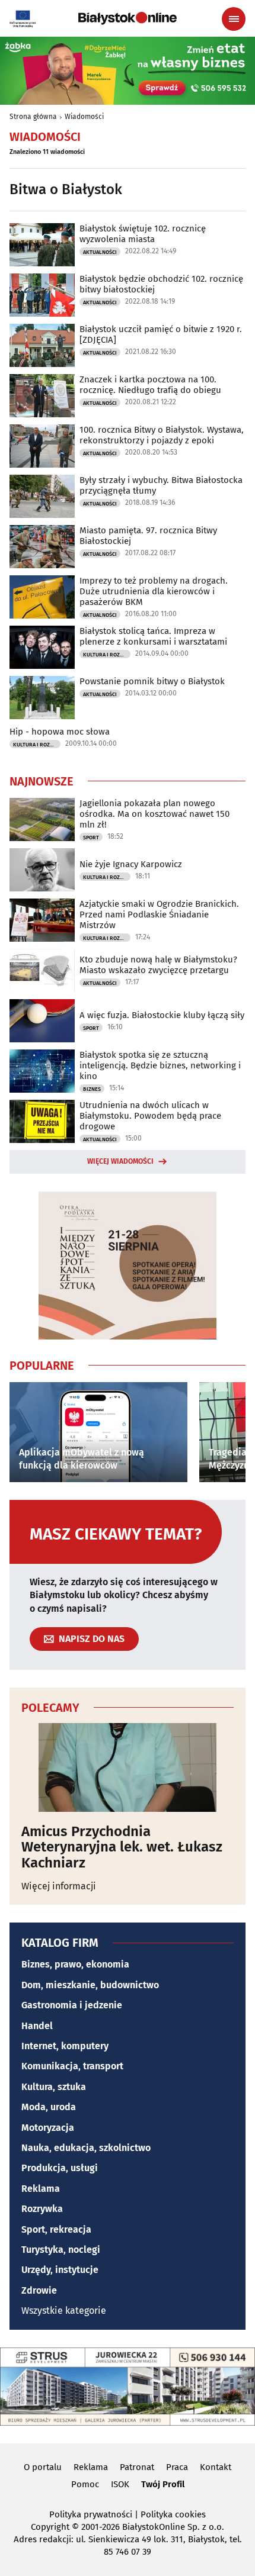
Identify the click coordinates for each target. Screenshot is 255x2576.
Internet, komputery (65, 2046)
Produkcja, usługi (60, 2168)
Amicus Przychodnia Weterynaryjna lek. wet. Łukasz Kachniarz (122, 1847)
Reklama (41, 2189)
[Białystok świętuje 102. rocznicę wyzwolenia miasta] (42, 245)
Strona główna (33, 117)
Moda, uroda (49, 2107)
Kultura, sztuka (54, 2087)
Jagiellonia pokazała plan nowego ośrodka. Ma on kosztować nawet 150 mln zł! (154, 814)
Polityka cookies (173, 2514)
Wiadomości (84, 117)
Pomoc (85, 2484)
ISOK (120, 2484)
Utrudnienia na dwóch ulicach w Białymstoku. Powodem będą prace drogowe (150, 1116)
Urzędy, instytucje (60, 2270)
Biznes (92, 1089)
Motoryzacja (48, 2128)
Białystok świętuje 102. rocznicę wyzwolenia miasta (143, 234)
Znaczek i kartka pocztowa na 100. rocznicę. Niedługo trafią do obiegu (150, 385)
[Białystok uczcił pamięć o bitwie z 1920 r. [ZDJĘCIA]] (42, 345)
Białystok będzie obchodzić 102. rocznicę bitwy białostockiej (161, 284)
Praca (177, 2467)
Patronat (137, 2467)
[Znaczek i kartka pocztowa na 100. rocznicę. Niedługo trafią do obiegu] (42, 396)
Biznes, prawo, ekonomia (75, 1964)
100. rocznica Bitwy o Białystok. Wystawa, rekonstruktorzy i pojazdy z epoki (162, 435)
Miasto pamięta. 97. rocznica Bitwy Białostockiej (148, 536)
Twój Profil (163, 2484)
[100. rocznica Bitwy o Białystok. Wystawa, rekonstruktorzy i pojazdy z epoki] (42, 446)
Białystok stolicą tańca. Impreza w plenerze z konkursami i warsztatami (153, 636)
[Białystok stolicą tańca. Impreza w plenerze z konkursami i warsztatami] (42, 647)
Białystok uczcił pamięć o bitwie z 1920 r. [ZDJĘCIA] (161, 334)
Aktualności (100, 252)
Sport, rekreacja (56, 2229)
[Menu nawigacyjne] (234, 19)
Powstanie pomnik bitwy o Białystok (152, 681)
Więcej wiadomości (120, 1161)
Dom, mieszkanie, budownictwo (90, 1985)
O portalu (43, 2467)
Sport (91, 838)
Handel (37, 2026)
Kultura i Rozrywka (107, 655)
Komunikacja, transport (72, 2066)
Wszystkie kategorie (64, 2311)
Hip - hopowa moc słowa (60, 732)
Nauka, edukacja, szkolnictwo (86, 2148)
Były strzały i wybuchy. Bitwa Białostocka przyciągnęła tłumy (161, 485)
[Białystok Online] (128, 18)
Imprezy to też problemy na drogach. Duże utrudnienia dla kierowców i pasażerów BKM (154, 591)
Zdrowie (39, 2290)
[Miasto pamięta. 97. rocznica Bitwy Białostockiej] (42, 547)
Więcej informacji (59, 1886)
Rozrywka (42, 2209)
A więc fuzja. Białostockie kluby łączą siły (162, 1015)
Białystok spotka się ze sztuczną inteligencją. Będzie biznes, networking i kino (160, 1065)
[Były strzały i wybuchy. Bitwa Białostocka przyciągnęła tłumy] (42, 496)
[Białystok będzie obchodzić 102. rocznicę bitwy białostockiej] (42, 295)
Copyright (50, 2527)
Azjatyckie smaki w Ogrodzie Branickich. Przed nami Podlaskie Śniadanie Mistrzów (159, 915)
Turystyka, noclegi (61, 2250)
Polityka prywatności (91, 2514)
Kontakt (216, 2467)
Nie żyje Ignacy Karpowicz (131, 864)
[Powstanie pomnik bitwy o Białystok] (42, 698)
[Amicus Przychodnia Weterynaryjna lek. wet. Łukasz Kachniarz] (128, 1767)
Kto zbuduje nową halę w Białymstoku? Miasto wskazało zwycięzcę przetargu (158, 965)
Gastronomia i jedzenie (72, 2005)
